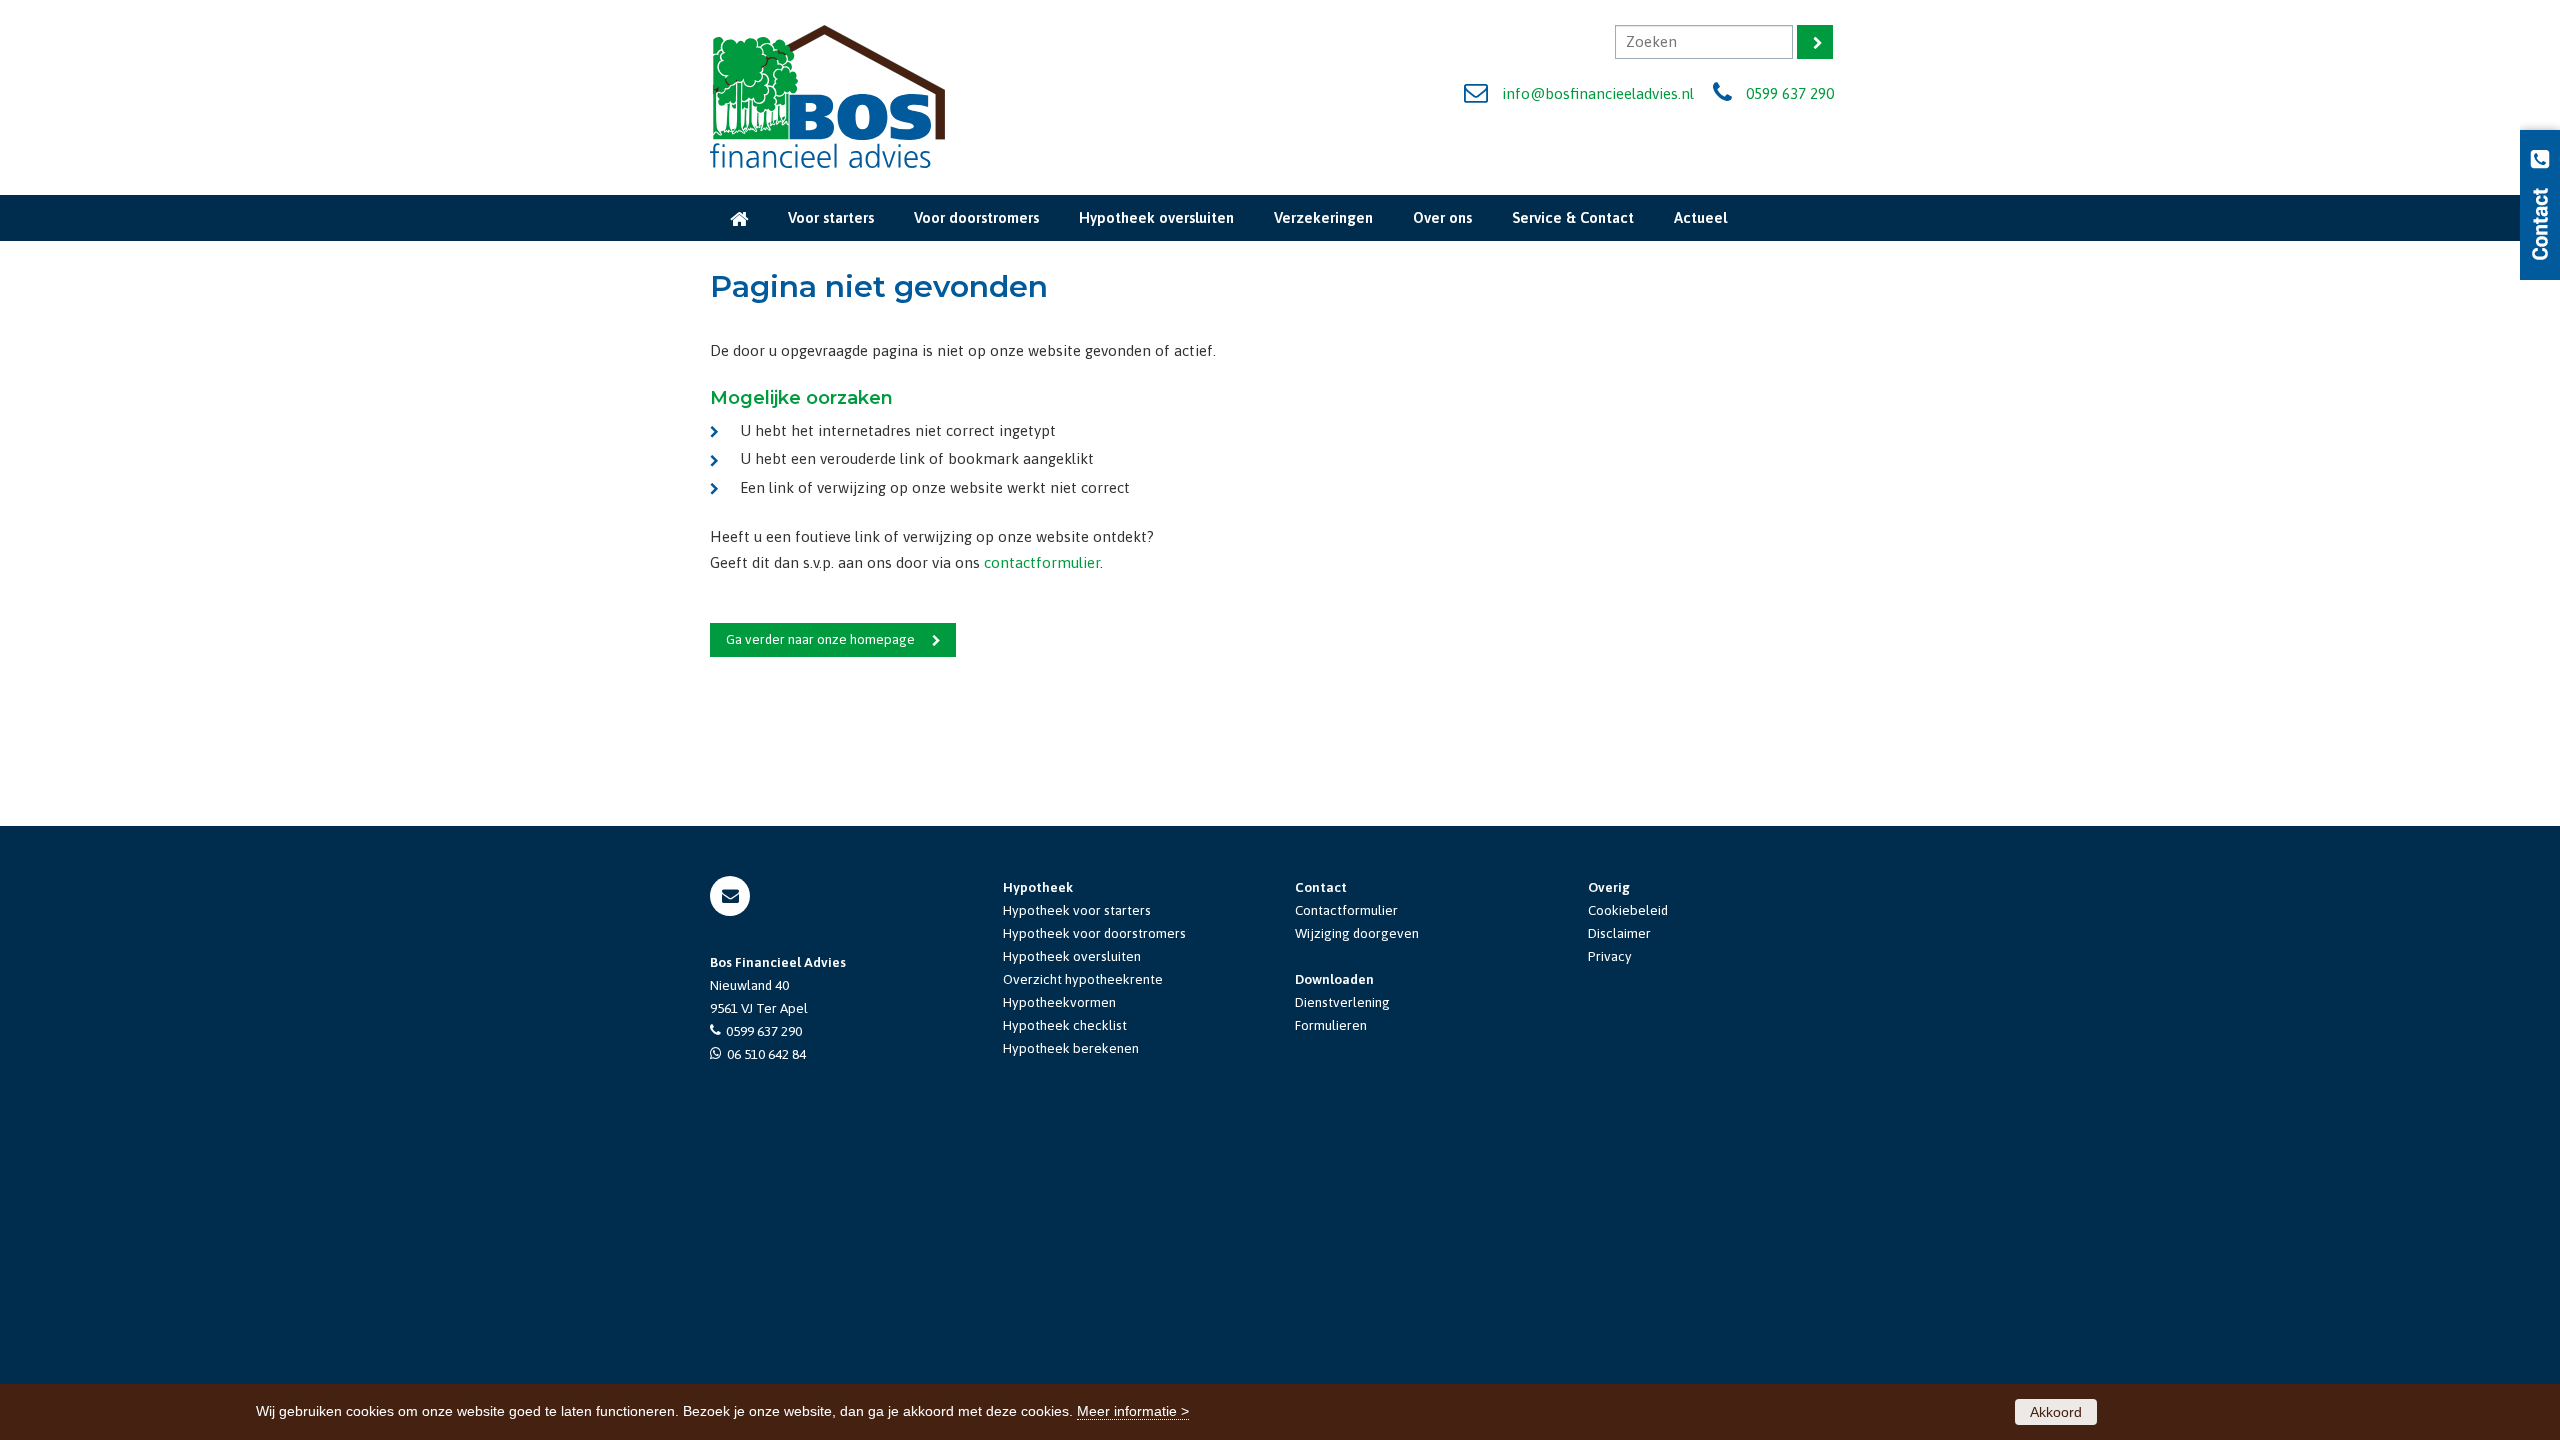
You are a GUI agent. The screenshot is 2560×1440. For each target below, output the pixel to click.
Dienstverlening (1342, 1002)
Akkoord (2056, 1412)
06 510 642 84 (766, 1054)
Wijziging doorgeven (1357, 933)
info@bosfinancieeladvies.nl (1598, 93)
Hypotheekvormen (1059, 1002)
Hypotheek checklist (1065, 1025)
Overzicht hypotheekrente (1083, 979)
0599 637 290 (1790, 93)
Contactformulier (1346, 910)
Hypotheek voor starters (1077, 910)
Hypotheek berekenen (1071, 1048)
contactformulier (1042, 562)
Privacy (1610, 956)
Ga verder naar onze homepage (820, 639)
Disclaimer (1619, 933)
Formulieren (1331, 1025)
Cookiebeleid (1628, 910)
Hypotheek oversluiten (1072, 956)
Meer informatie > (1133, 1411)
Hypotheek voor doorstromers (1094, 933)
